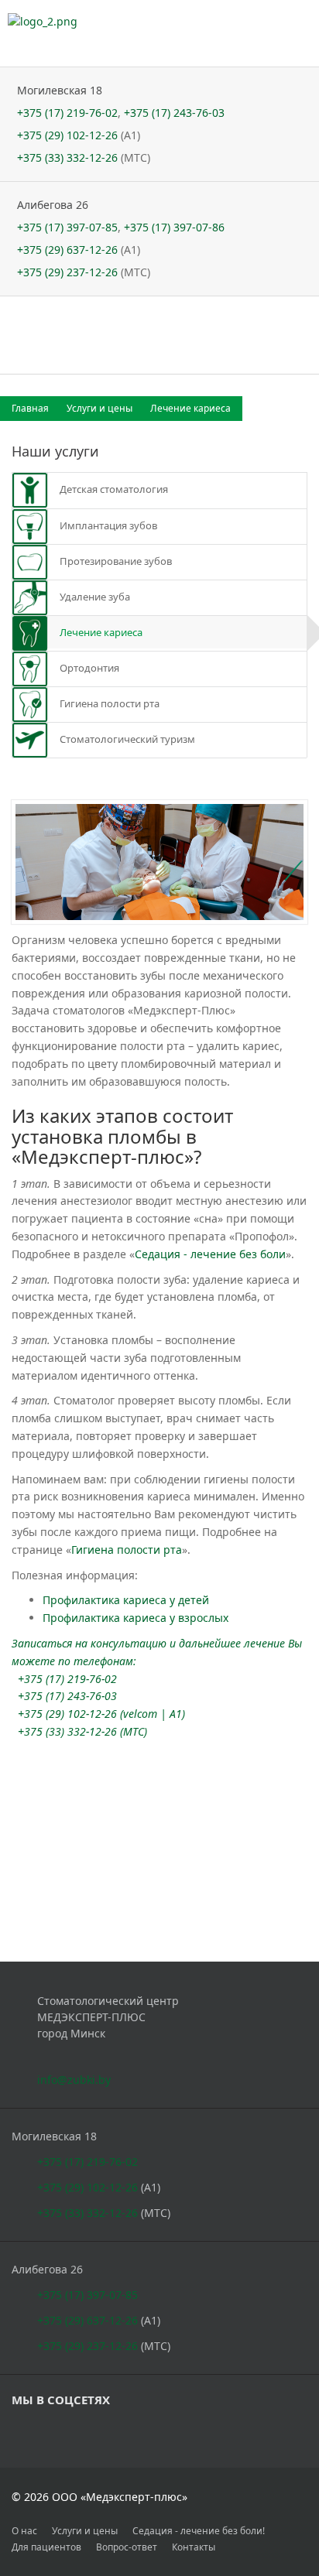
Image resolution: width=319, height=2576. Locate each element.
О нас (24, 2531)
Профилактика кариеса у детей (126, 1600)
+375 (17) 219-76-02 (67, 113)
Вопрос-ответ (127, 2547)
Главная (31, 408)
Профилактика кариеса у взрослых (135, 1618)
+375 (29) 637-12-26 (67, 250)
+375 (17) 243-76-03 (174, 113)
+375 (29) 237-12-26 (67, 272)
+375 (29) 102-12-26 (67, 135)
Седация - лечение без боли (210, 1254)
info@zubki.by (74, 2080)
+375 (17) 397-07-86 (174, 227)
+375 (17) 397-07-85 (67, 227)
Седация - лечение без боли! (199, 2531)
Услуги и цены (101, 408)
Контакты (194, 2547)
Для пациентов (46, 2547)
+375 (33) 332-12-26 (67, 157)
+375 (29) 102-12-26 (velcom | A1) (101, 1714)
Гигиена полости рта (127, 1550)
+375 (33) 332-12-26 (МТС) (82, 1731)
